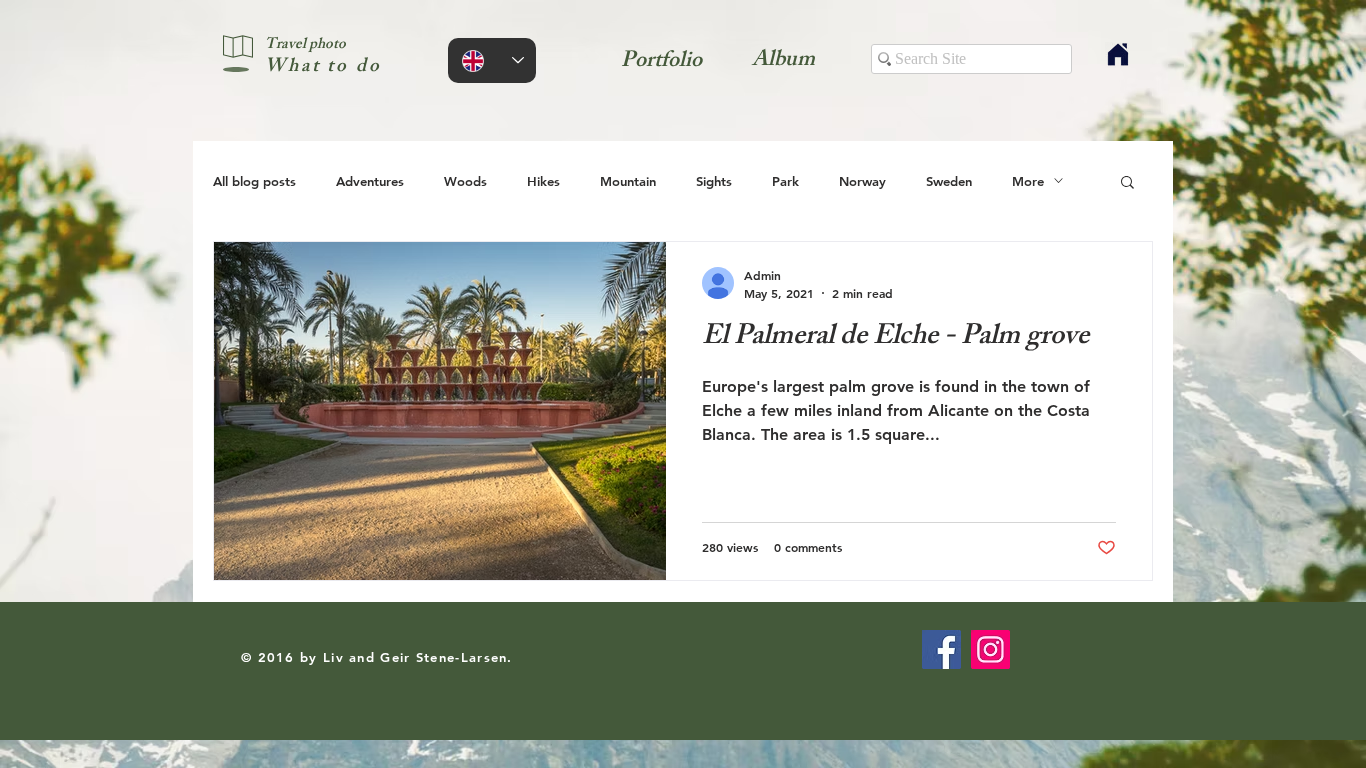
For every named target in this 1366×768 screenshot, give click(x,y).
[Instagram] (990, 649)
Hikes (543, 181)
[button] (1127, 183)
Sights (714, 181)
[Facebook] (941, 649)
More (1028, 181)
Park (785, 181)
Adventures (370, 181)
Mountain (628, 181)
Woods (465, 181)
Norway (862, 181)
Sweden (949, 181)
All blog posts (254, 181)
